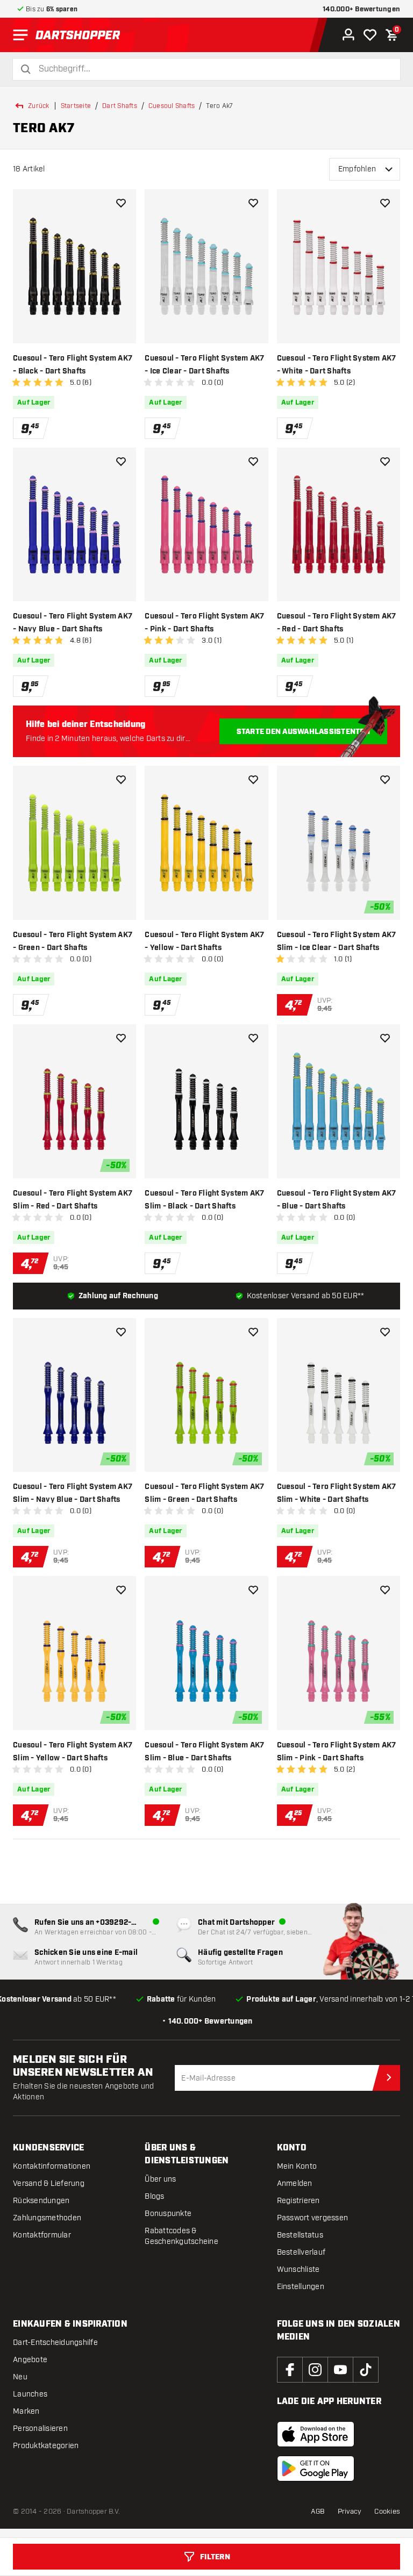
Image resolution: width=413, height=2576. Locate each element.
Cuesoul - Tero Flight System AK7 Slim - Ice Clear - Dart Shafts (337, 941)
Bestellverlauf (301, 2252)
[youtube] (340, 2370)
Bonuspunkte (168, 2214)
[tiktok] (366, 2370)
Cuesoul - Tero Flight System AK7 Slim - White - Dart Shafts (337, 1493)
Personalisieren (40, 2429)
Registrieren (298, 2201)
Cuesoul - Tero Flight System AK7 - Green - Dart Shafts (73, 941)
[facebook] (290, 2370)
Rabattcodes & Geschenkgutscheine (181, 2236)
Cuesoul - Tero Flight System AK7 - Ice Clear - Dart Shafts (204, 365)
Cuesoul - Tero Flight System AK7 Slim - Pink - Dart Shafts (337, 1752)
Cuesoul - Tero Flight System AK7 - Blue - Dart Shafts (337, 1200)
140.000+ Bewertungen (361, 9)
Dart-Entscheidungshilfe (55, 2343)
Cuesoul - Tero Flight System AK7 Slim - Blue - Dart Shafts (204, 1752)
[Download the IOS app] (316, 2434)
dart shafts (120, 106)
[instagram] (315, 2370)
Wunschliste (298, 2269)
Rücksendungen (41, 2201)
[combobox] (213, 69)
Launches (30, 2394)
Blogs (154, 2196)
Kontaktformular (42, 2235)
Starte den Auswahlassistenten (303, 732)
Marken (26, 2411)
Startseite (76, 106)
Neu (20, 2377)
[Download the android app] (316, 2469)
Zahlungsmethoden (47, 2218)
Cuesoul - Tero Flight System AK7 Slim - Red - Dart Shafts (73, 1200)
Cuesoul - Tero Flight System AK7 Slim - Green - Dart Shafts (204, 1493)
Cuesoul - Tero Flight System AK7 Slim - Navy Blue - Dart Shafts (73, 1493)
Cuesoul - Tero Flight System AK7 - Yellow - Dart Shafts (204, 941)
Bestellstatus (300, 2235)
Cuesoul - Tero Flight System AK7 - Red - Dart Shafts (337, 623)
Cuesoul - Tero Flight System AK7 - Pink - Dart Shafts (204, 623)
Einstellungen (301, 2287)
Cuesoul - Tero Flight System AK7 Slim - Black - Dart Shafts (204, 1200)
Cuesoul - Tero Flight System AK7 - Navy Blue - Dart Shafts (73, 623)
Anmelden (295, 2183)
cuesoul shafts (172, 106)
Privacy (350, 2512)
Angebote (30, 2360)
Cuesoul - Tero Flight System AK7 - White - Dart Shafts (337, 365)
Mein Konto (297, 2166)
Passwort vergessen (313, 2218)
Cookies (387, 2512)
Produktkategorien (46, 2446)
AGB (318, 2512)
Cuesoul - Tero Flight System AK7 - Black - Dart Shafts (73, 365)
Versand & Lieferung (49, 2183)
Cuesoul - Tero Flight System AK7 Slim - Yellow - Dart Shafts (73, 1752)
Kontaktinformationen (52, 2166)
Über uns (160, 2179)
